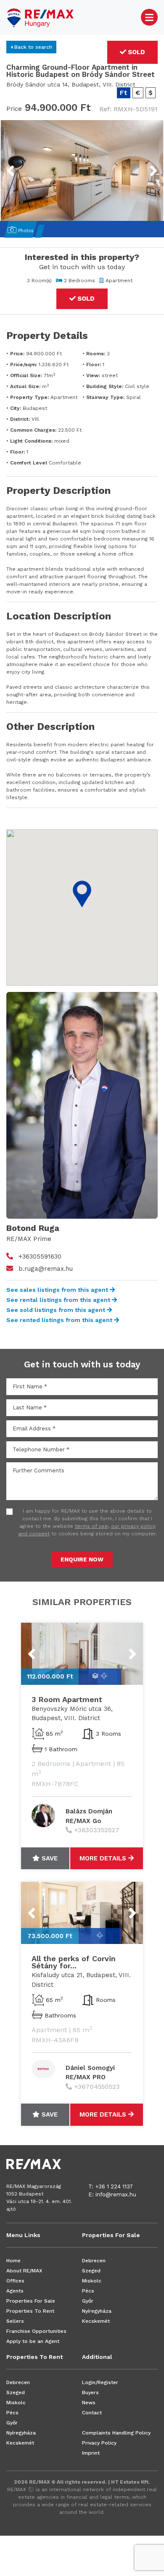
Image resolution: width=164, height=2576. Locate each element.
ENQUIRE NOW (82, 1559)
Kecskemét (96, 2321)
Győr (88, 2301)
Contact (92, 2413)
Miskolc (92, 2281)
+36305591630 (40, 1257)
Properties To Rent (30, 2311)
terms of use (91, 1526)
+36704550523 (97, 2087)
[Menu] (149, 17)
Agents (15, 2291)
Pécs (88, 2291)
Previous (26, 165)
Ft (124, 93)
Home (13, 2261)
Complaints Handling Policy (116, 2433)
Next (143, 165)
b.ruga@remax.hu (46, 1269)
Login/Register (100, 2382)
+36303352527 (97, 1830)
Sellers (15, 2321)
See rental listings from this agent (59, 1300)
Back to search (32, 47)
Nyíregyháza (97, 2311)
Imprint (91, 2453)
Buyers (90, 2392)
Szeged (91, 2271)
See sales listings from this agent (58, 1290)
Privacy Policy (99, 2443)
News (89, 2403)
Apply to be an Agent (33, 2341)
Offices (15, 2281)
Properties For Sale (31, 2301)
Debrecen (94, 2261)
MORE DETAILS (104, 1858)
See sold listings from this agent (57, 1310)
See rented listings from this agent (60, 1320)
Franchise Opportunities (36, 2331)
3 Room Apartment (67, 1699)
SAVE (49, 1858)
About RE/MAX (24, 2271)
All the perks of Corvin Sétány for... (74, 1962)
